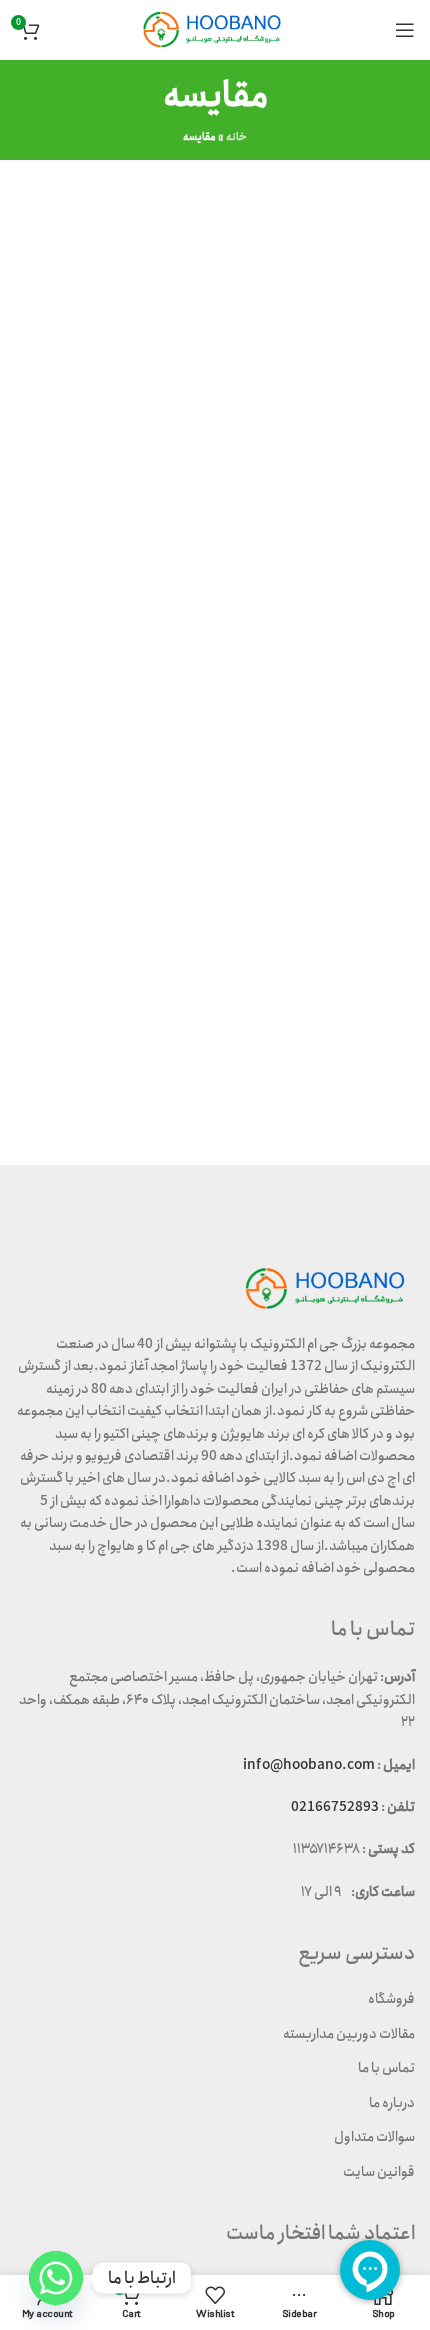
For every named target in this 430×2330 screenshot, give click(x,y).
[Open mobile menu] (405, 30)
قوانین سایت (379, 2172)
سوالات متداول (374, 2137)
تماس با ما (386, 2068)
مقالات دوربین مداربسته (349, 2034)
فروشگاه (391, 1999)
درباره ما (392, 2103)
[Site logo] (215, 29)
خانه (236, 137)
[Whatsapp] (56, 2278)
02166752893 (335, 1807)
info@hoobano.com (309, 1765)
